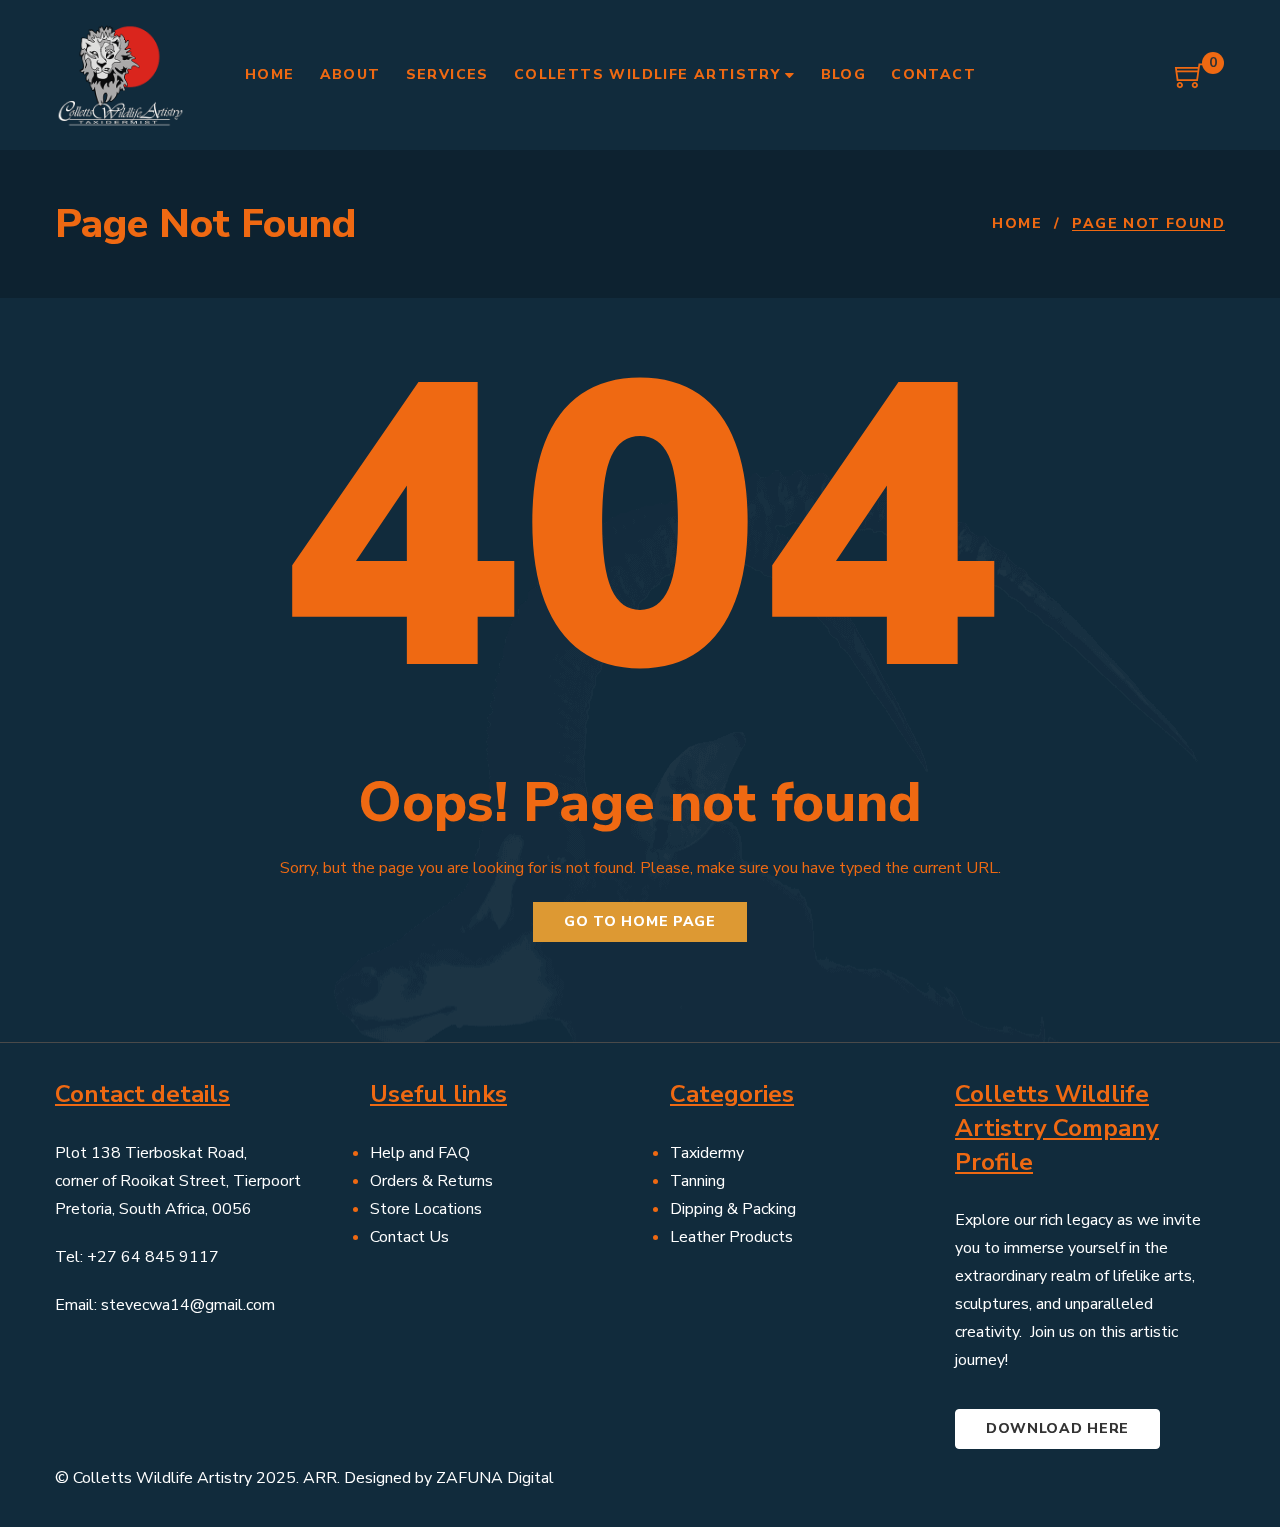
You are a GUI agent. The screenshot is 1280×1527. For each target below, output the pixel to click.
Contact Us (409, 1237)
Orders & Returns (431, 1181)
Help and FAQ (420, 1153)
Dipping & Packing (733, 1209)
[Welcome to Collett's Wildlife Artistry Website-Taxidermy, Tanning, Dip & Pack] (120, 75)
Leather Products (731, 1237)
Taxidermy (707, 1153)
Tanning (697, 1181)
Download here (1057, 1428)
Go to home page (640, 921)
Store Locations (426, 1209)
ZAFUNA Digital (495, 1478)
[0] (1190, 83)
